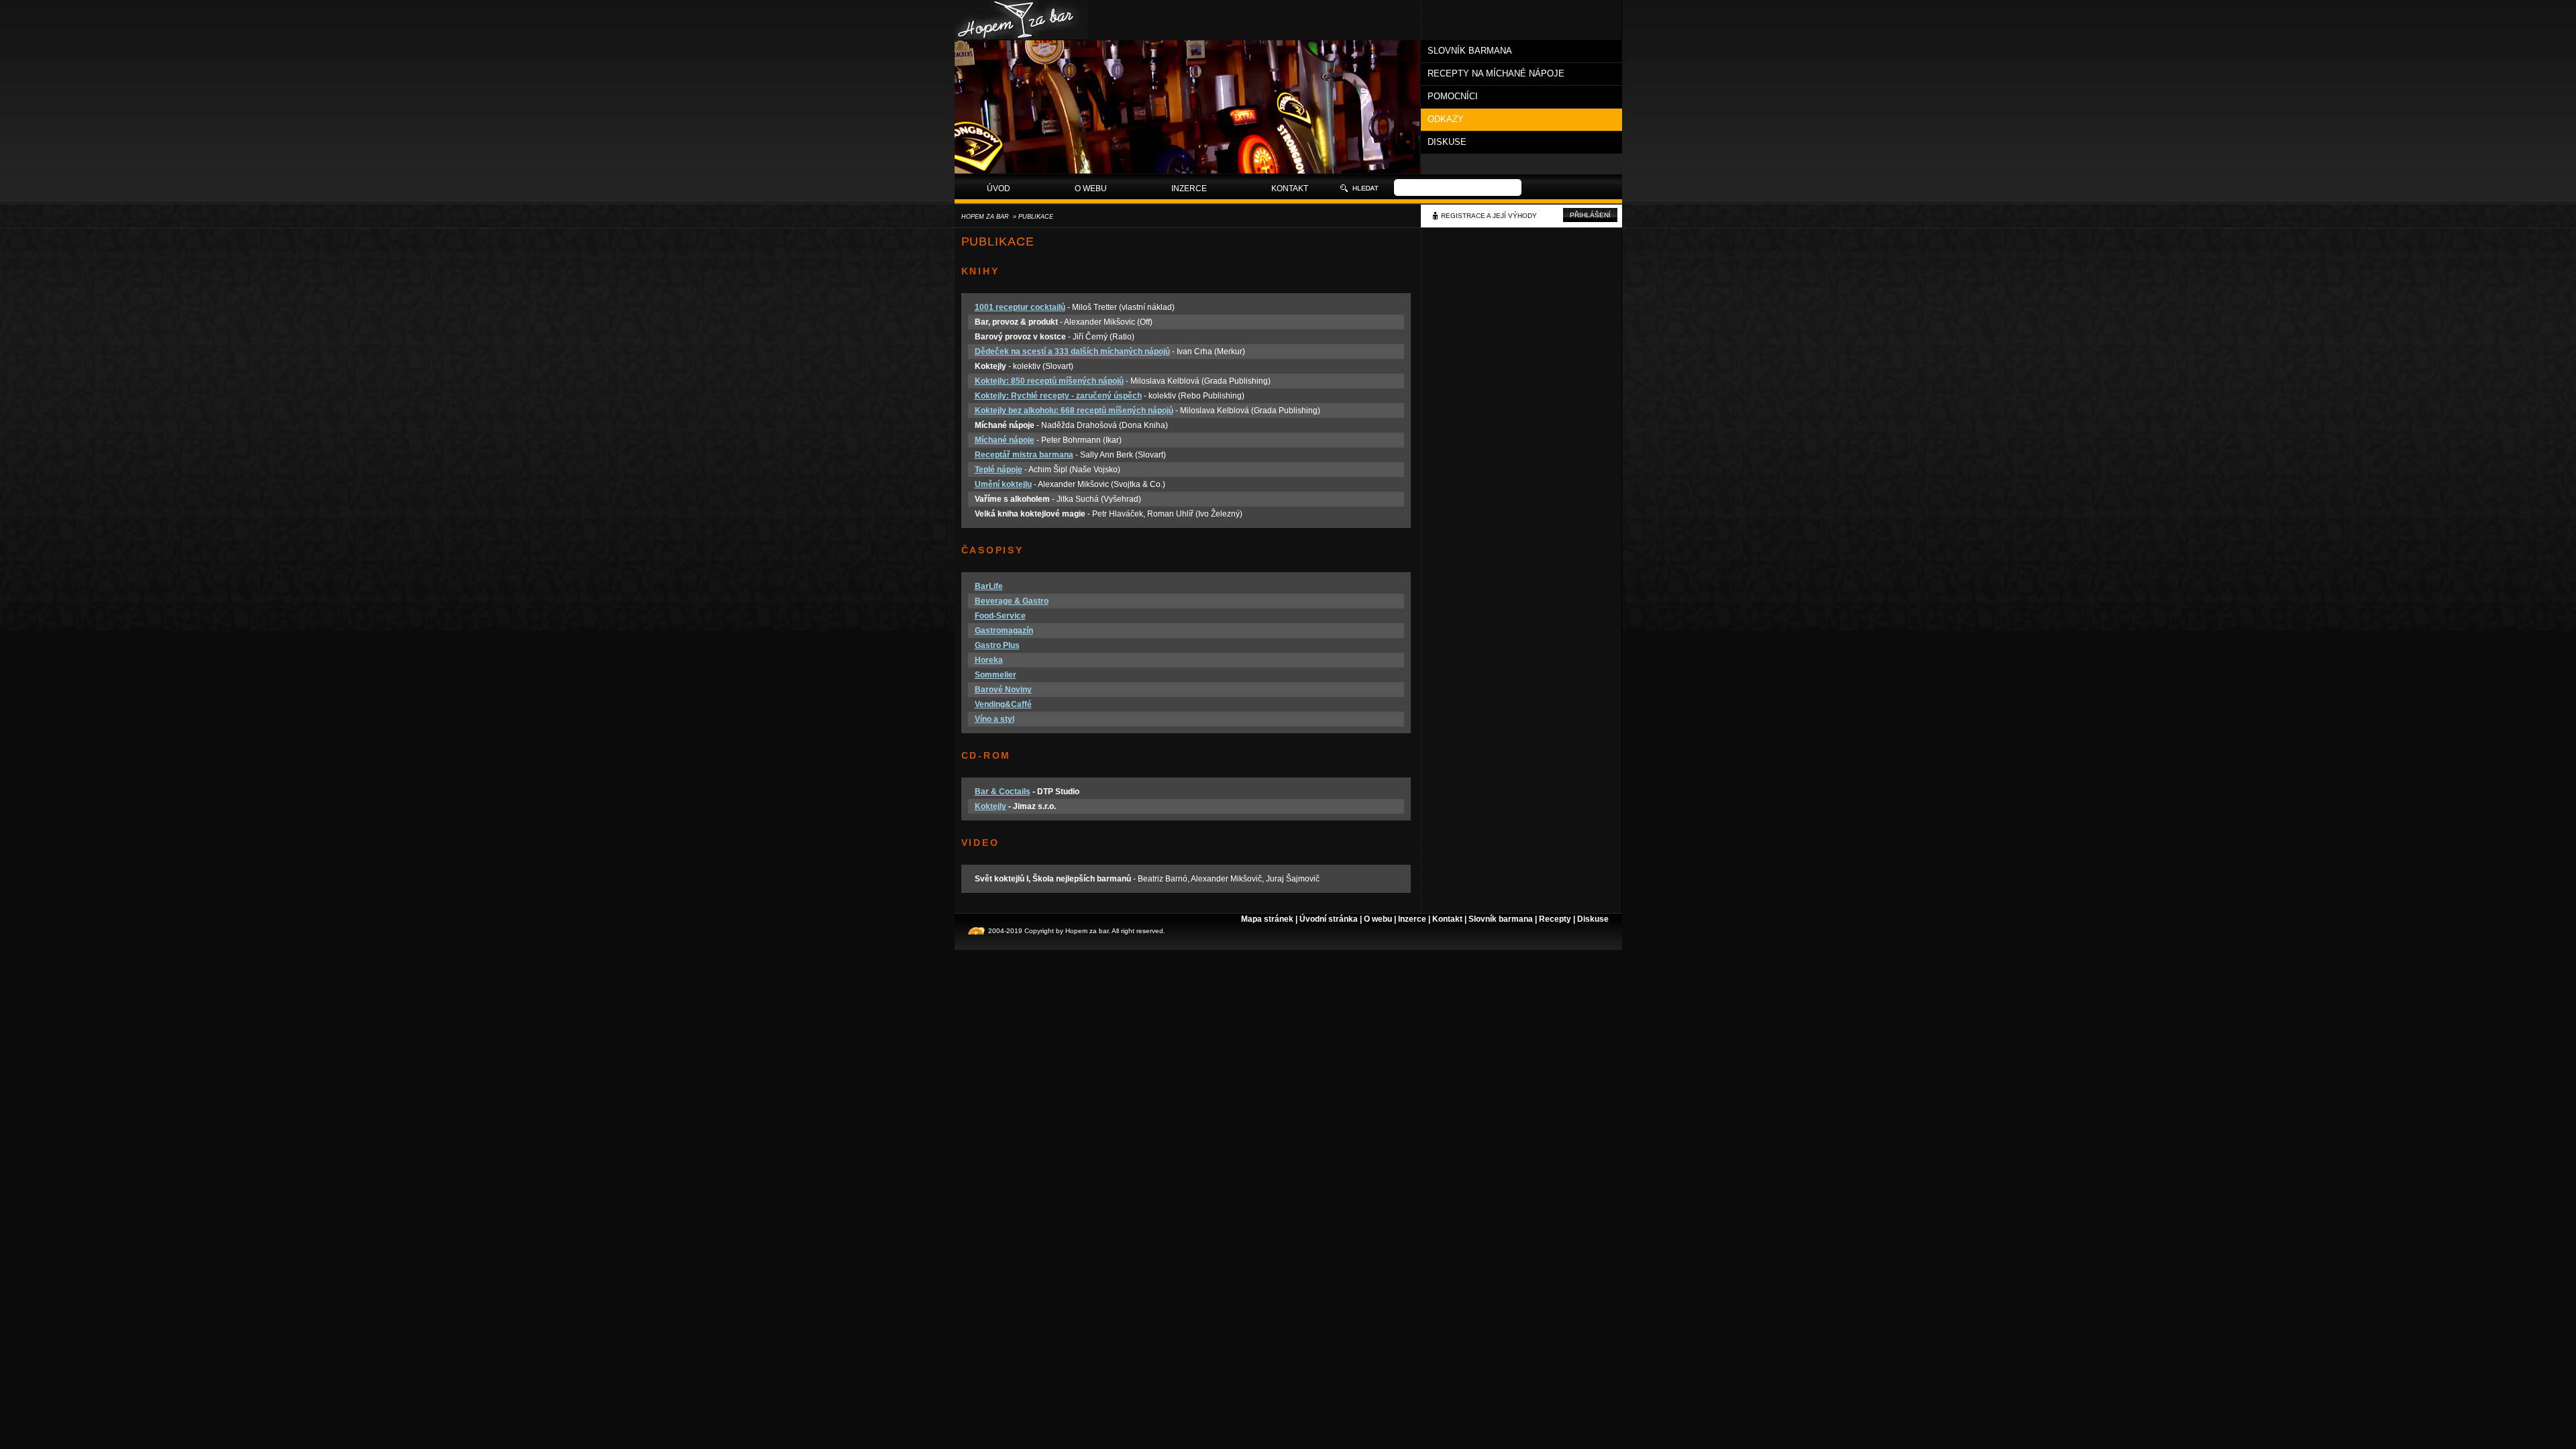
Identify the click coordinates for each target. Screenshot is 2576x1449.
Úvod (999, 189)
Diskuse (1447, 142)
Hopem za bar (985, 217)
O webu (1091, 189)
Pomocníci (1453, 96)
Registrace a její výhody (1489, 216)
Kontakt (1290, 189)
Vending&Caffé (1003, 704)
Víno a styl (995, 719)
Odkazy (1446, 119)
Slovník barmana (1470, 51)
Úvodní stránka (1329, 919)
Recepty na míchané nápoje (1496, 73)
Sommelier (996, 675)
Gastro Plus (997, 645)
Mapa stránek (1267, 919)
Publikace (1036, 217)
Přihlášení (1590, 215)
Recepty (1555, 919)
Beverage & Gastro (1012, 601)
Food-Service (1000, 616)
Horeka (989, 660)
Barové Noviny (1003, 690)
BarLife (989, 586)
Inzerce (1189, 189)
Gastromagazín (1004, 631)
